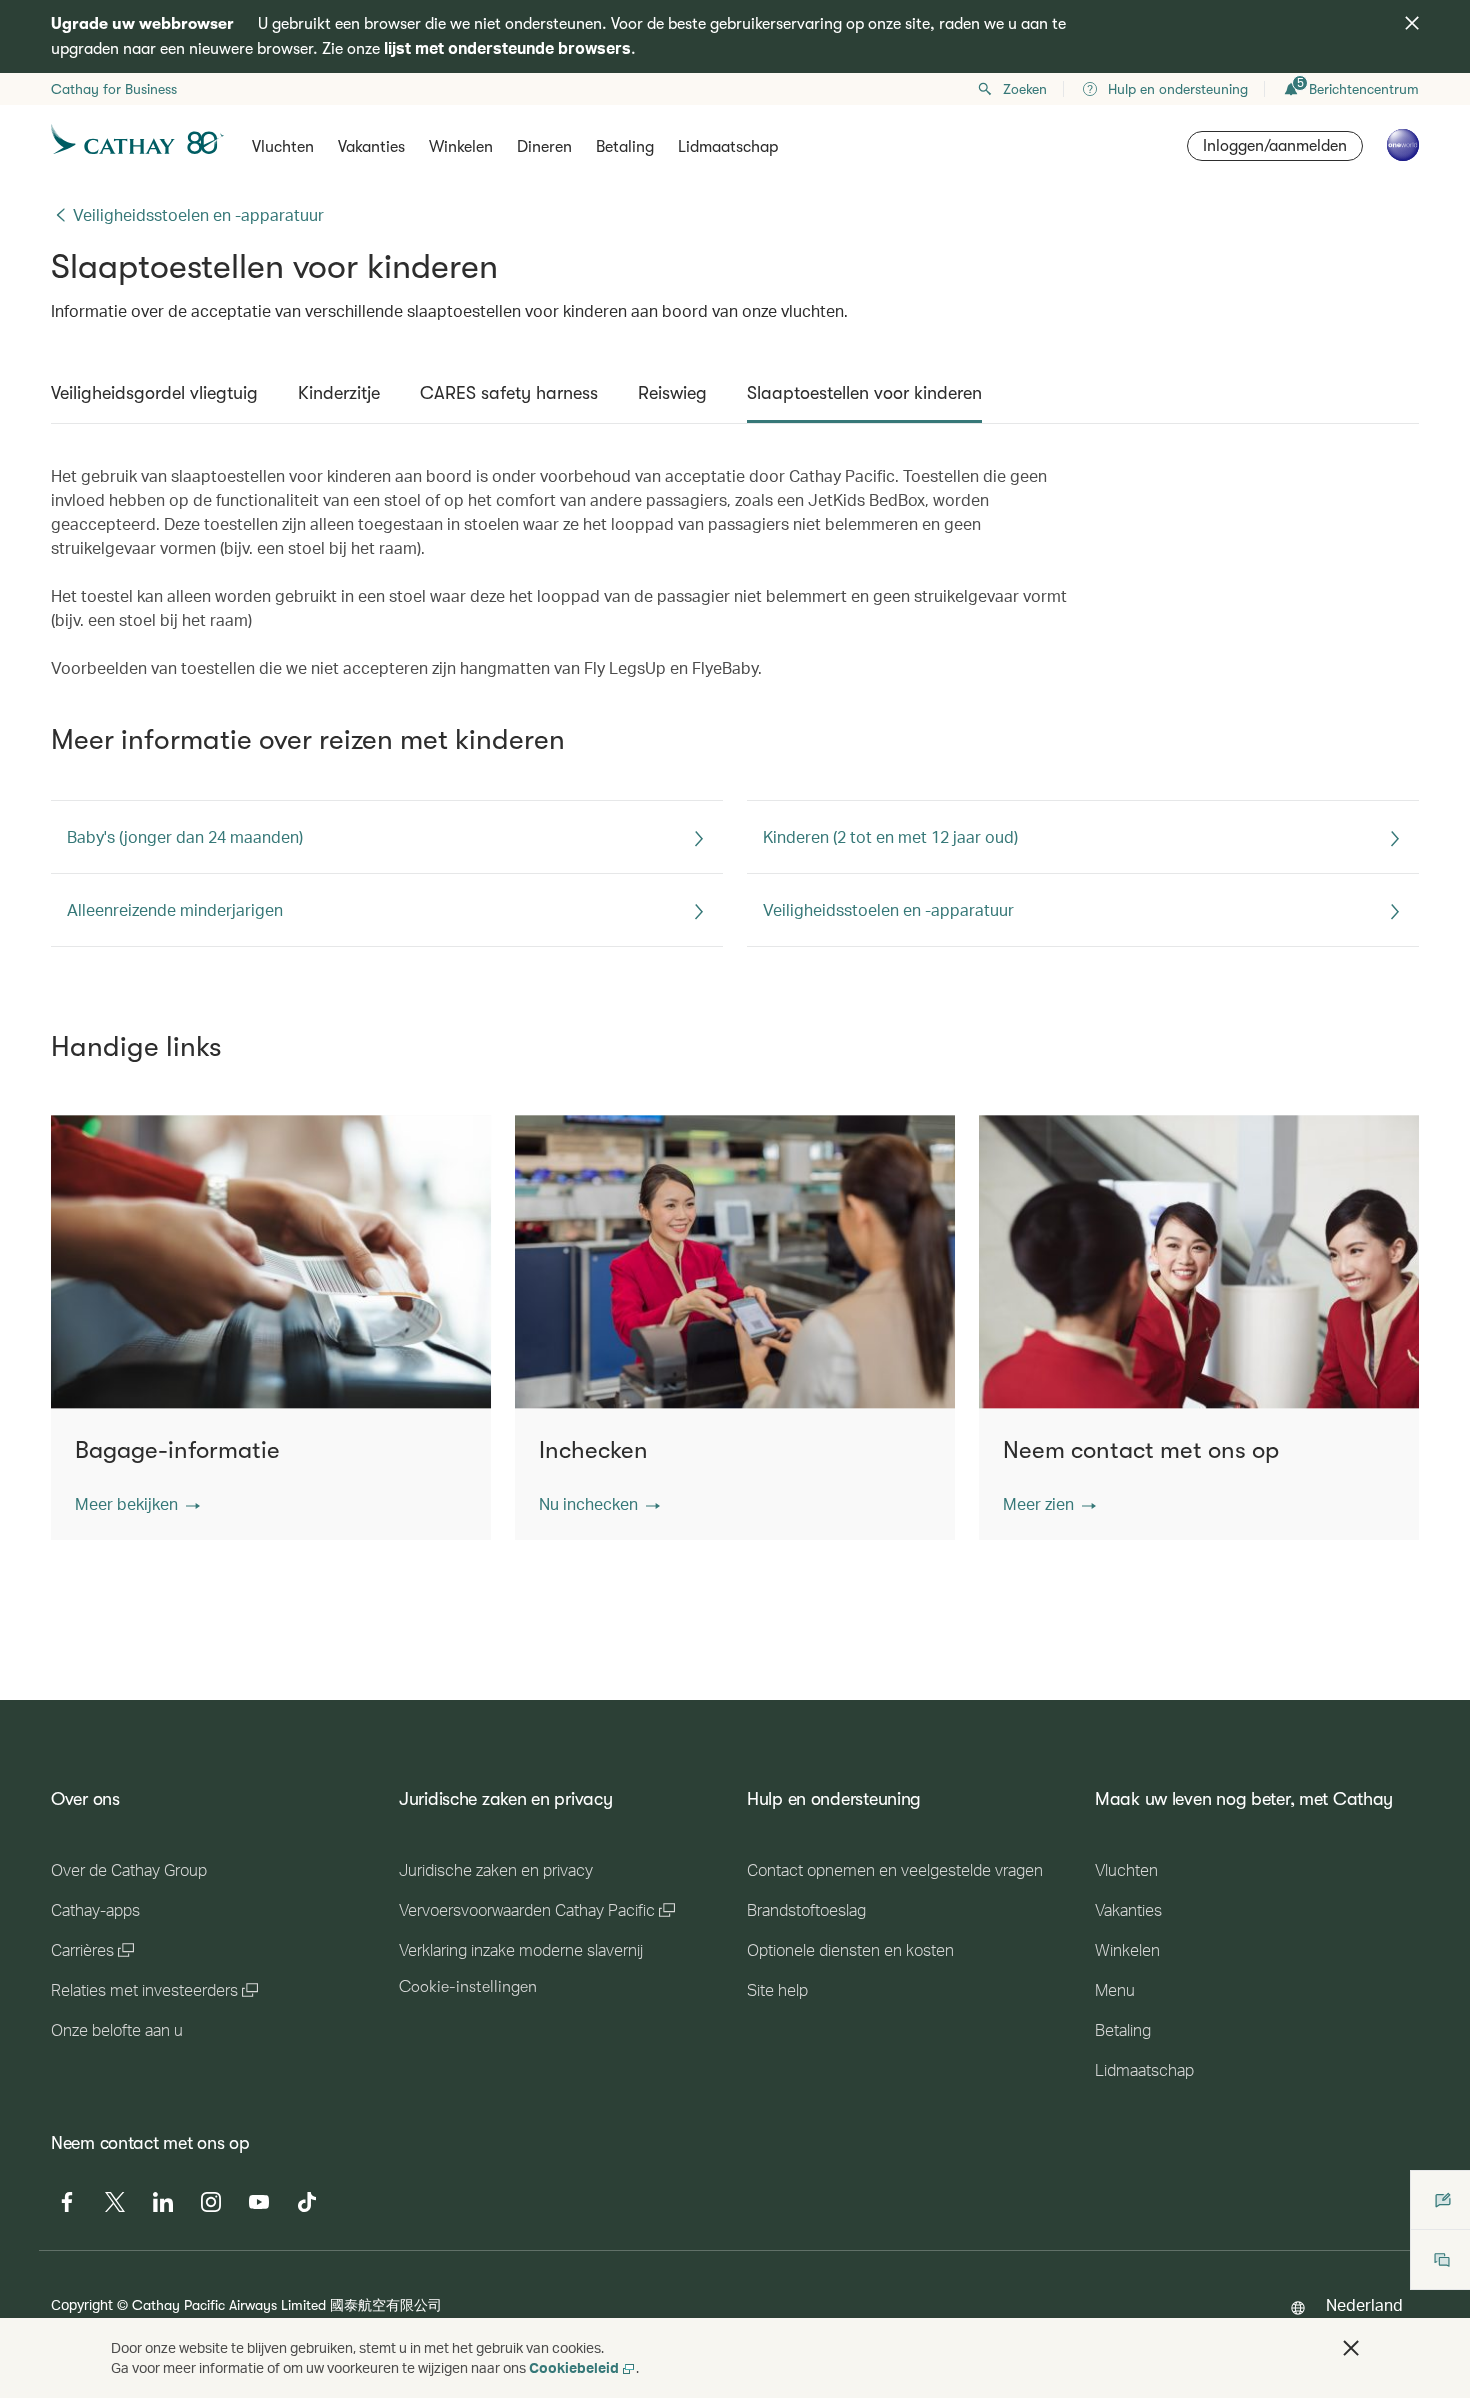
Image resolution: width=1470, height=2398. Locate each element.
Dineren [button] (544, 147)
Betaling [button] (625, 147)
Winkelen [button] (461, 147)
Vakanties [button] (371, 147)
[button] (137, 1504)
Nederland (1364, 2304)
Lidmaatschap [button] (728, 147)
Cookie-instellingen (468, 1987)
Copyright (82, 2304)
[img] (1412, 23)
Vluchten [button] (283, 147)
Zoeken (1025, 89)
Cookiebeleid (574, 2367)
